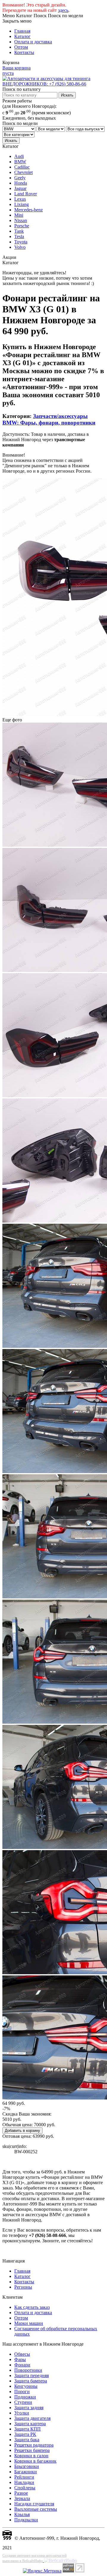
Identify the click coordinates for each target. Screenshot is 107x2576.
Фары (20, 2359)
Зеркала (22, 2498)
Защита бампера (31, 2381)
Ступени (23, 2402)
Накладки (24, 2482)
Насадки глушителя (34, 2504)
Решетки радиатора (34, 2445)
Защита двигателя (32, 2418)
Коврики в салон (31, 2456)
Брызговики (27, 2466)
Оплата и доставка (33, 42)
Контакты (24, 52)
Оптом (21, 47)
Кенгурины (26, 2386)
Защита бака (27, 2440)
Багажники (26, 2472)
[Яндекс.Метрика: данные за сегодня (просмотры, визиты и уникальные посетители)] (42, 2571)
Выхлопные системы (36, 2509)
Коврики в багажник (35, 2461)
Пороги (22, 2391)
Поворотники (28, 2370)
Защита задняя (29, 2408)
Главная (22, 31)
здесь (63, 10)
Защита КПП (27, 2429)
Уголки (22, 2413)
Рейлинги (24, 2477)
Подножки (25, 2397)
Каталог (22, 36)
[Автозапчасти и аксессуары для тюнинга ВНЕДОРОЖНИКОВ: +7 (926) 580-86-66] (53, 84)
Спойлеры (25, 2488)
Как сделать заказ (32, 2307)
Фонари (22, 2365)
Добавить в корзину (22, 2131)
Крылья (22, 2514)
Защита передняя (32, 2375)
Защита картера (30, 2424)
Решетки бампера (32, 2450)
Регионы (23, 2287)
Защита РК (25, 2434)
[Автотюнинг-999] (7, 2538)
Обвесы (22, 2354)
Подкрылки (26, 2520)
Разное (21, 2493)
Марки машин (29, 2323)
